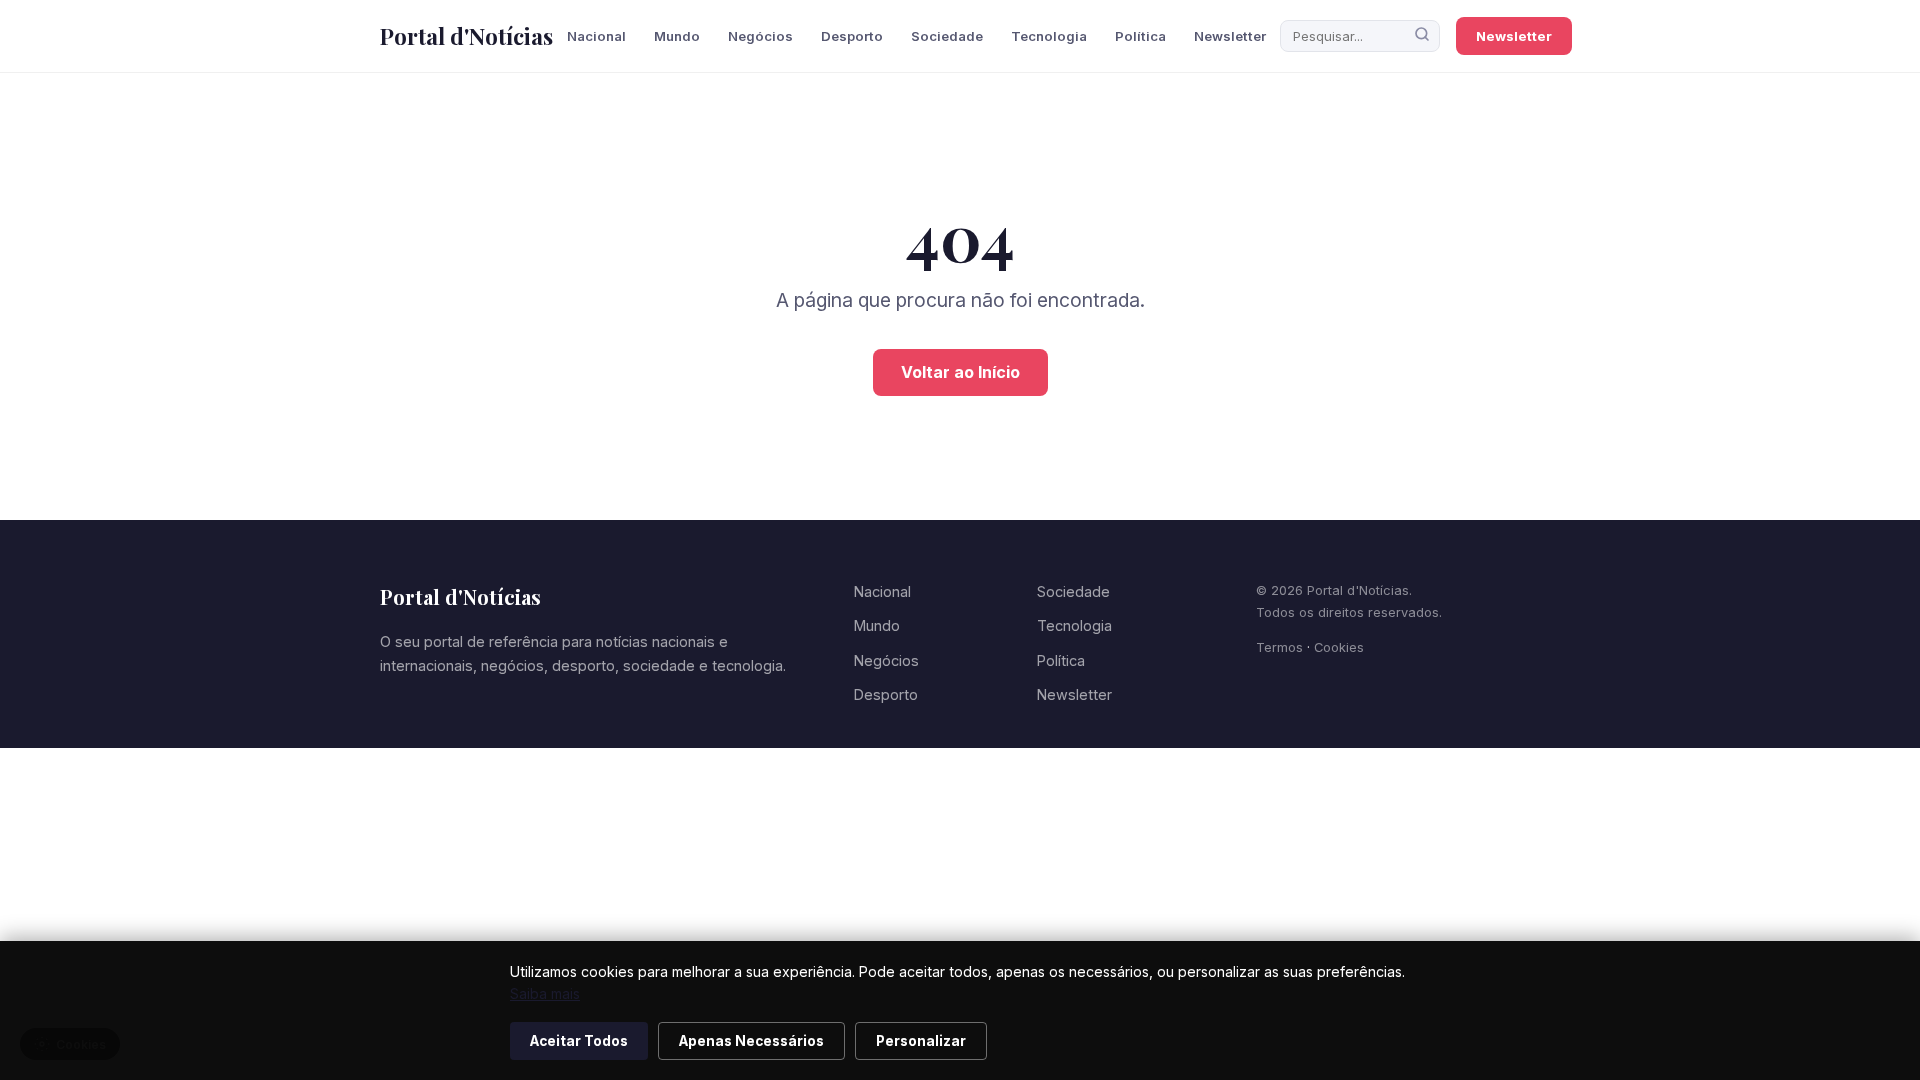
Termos (1279, 647)
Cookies (1339, 647)
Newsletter (1230, 36)
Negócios (760, 36)
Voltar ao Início (960, 372)
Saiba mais (545, 993)
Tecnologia (1049, 36)
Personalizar (921, 1041)
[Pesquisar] (1422, 36)
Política (1140, 36)
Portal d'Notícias (466, 36)
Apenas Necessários (751, 1041)
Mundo (677, 36)
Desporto (852, 36)
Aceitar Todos (579, 1041)
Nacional (596, 36)
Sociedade (947, 36)
